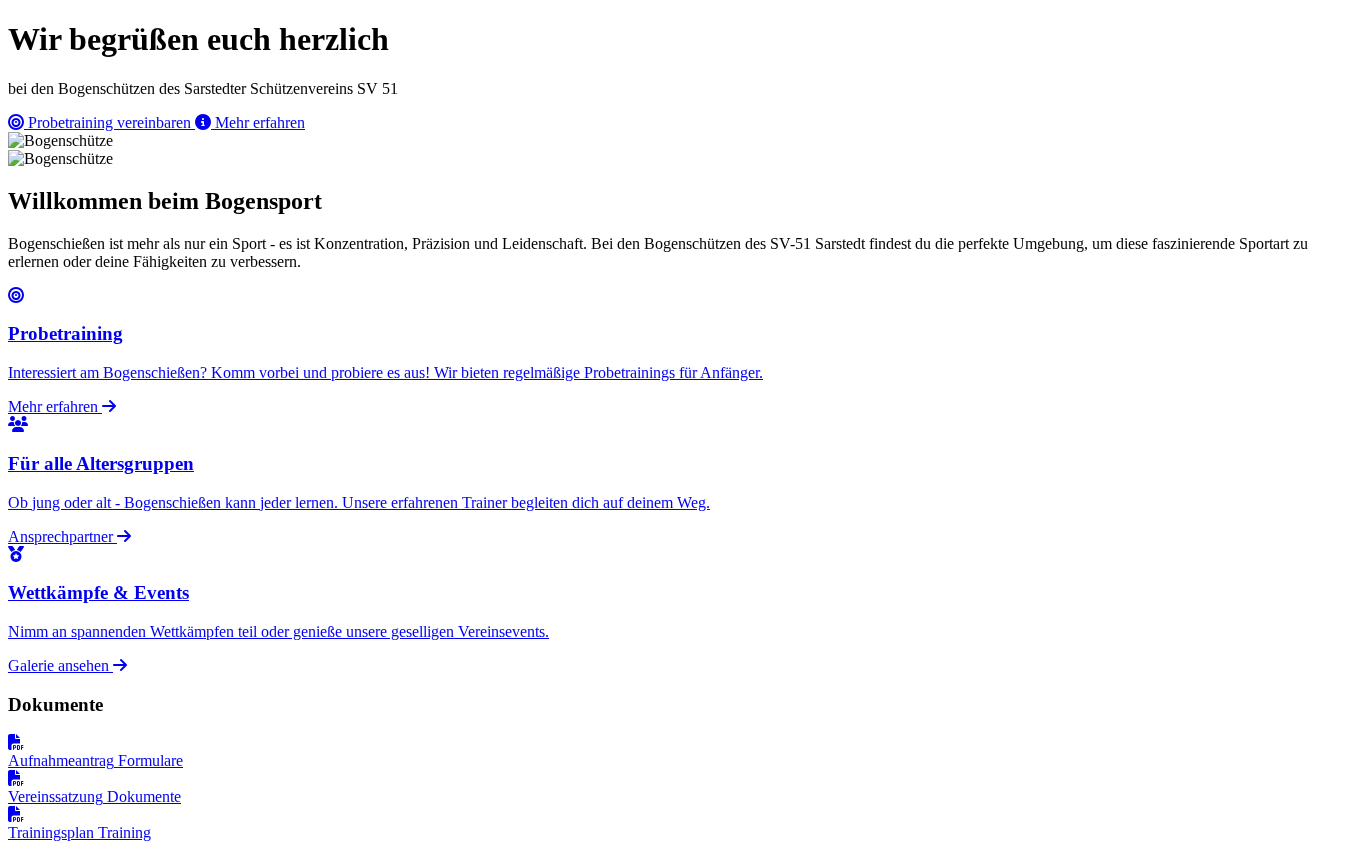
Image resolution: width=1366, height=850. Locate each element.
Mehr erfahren (258, 122)
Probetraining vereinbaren (109, 122)
